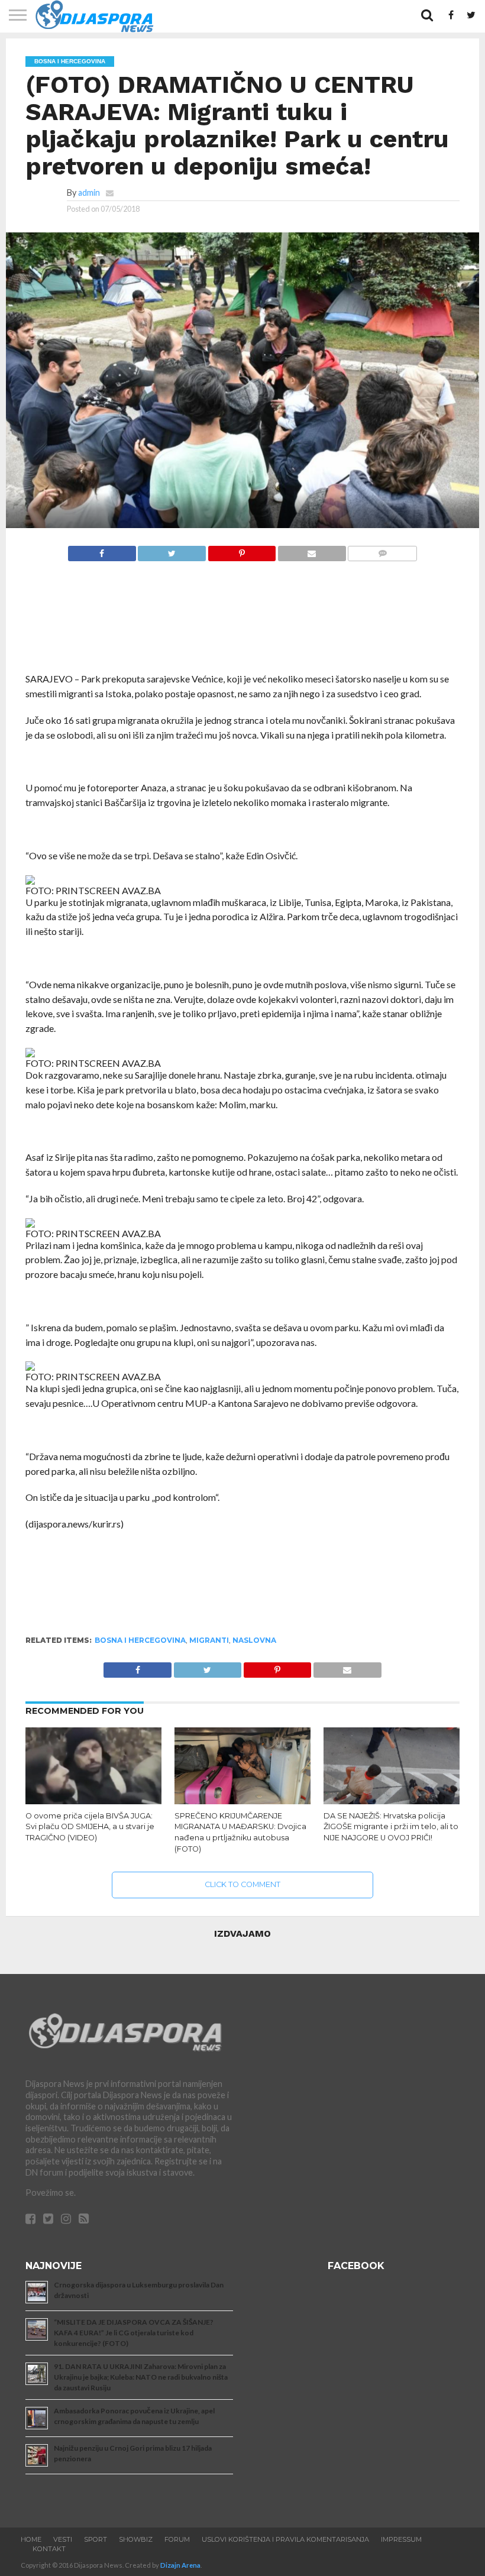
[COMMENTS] (382, 550)
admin (89, 192)
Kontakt (49, 2549)
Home (31, 2539)
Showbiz (136, 2539)
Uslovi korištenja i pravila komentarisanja (285, 2539)
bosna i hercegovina (140, 1640)
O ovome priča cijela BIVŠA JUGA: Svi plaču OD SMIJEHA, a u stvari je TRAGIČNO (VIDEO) (90, 1827)
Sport (96, 2539)
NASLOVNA (254, 1640)
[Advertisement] (242, 623)
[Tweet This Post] (172, 550)
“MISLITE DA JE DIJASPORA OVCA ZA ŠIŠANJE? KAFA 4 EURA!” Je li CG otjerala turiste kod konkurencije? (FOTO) (134, 2333)
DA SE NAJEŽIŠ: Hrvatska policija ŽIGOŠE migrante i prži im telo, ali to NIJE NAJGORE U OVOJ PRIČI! (391, 1827)
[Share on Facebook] (102, 550)
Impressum (401, 2539)
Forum (177, 2539)
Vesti (63, 2539)
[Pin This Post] (242, 550)
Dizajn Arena (180, 2565)
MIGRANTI (209, 1640)
